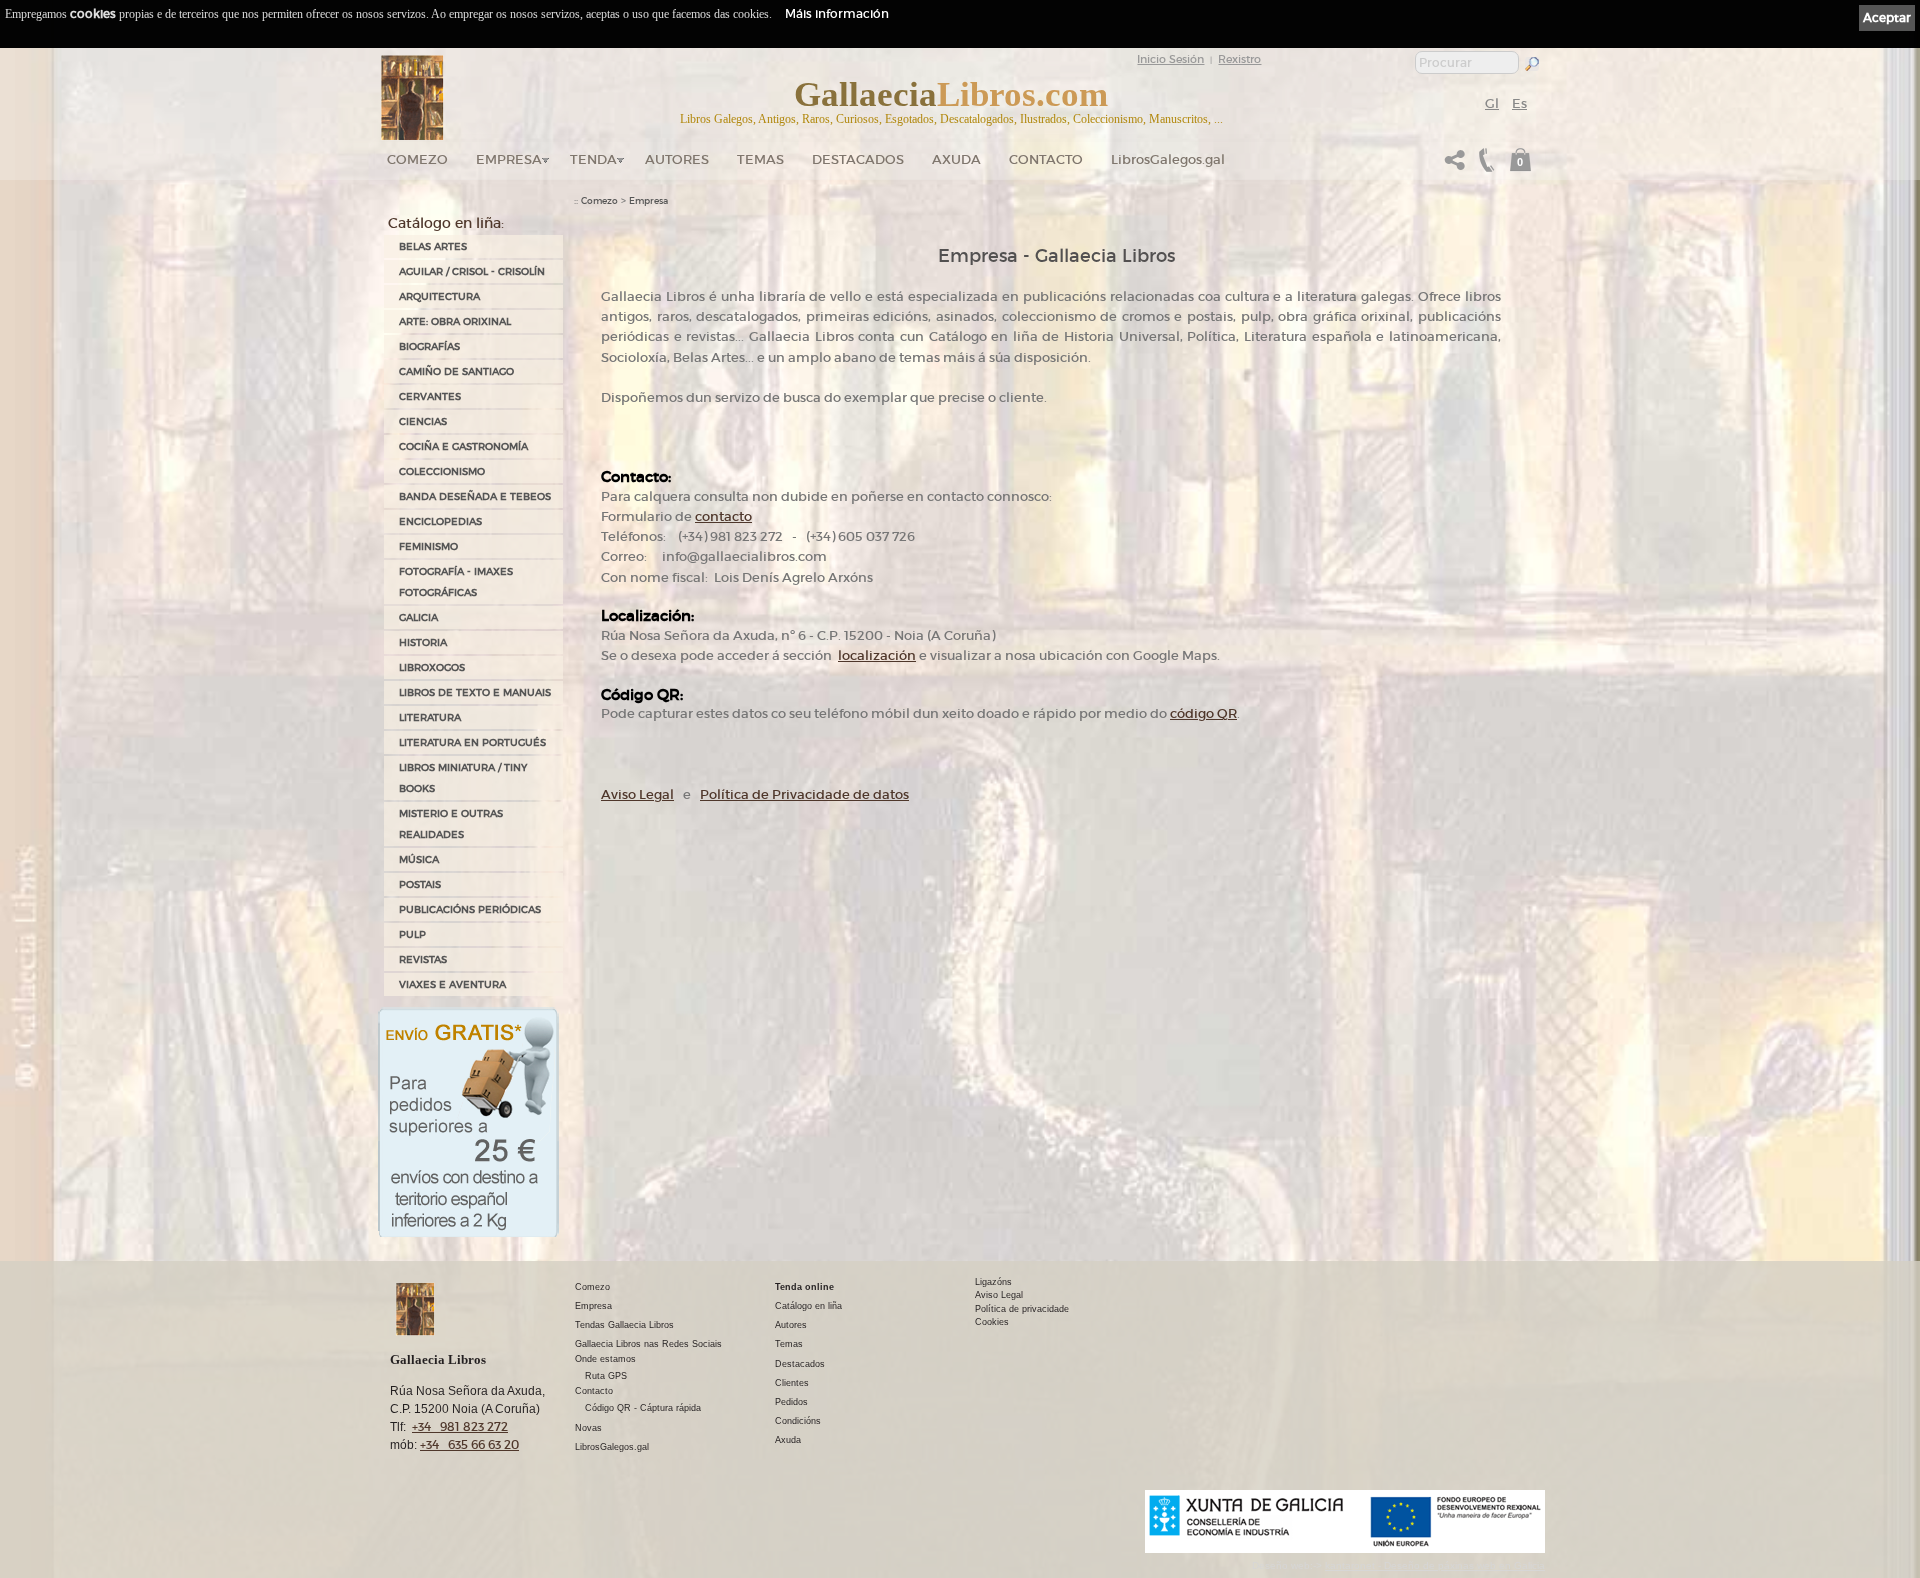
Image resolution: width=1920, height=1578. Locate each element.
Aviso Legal (637, 794)
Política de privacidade (1022, 1309)
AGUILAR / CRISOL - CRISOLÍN (472, 271)
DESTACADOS (858, 159)
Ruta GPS (606, 1376)
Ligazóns (993, 1282)
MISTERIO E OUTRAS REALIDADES (451, 824)
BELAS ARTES (433, 246)
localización (877, 655)
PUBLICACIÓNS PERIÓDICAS (470, 909)
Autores (677, 159)
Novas (588, 1428)
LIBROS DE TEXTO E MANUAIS (475, 692)
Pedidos (791, 1402)
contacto (723, 516)
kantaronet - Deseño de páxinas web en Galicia (1435, 1565)
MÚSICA (419, 859)
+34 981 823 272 (460, 1426)
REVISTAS (423, 959)
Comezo (417, 159)
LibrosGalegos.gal (1168, 159)
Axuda (956, 159)
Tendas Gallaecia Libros (624, 1325)
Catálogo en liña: (446, 223)
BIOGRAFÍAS (429, 346)
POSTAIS (420, 884)
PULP (412, 934)
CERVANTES (430, 396)
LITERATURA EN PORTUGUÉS (472, 742)
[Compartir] (1455, 165)
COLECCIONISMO (442, 471)
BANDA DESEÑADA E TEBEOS (475, 496)
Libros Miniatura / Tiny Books (463, 778)
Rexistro (1239, 59)
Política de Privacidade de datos (804, 794)
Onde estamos (605, 1359)
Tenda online (804, 1287)
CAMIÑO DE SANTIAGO (456, 371)
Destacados (800, 1364)
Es (1519, 103)
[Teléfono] (1484, 165)
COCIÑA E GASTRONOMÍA (463, 446)
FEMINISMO (428, 546)
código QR (1203, 713)
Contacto (1046, 159)
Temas (760, 159)
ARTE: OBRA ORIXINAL (455, 321)
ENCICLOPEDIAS (440, 521)
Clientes (792, 1383)
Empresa (509, 159)
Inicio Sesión (1170, 59)
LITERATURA (430, 717)
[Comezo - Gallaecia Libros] (412, 98)
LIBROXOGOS (432, 667)
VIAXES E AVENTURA (452, 984)
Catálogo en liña (808, 1306)
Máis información (837, 13)
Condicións (798, 1421)
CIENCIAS (423, 421)
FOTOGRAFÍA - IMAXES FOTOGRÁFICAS (456, 582)
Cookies (992, 1322)
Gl (1492, 103)
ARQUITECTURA (439, 296)
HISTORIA (423, 642)
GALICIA (418, 617)
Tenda (593, 159)
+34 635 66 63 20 (469, 1444)
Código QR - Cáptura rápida (643, 1408)
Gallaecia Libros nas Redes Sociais (648, 1344)
